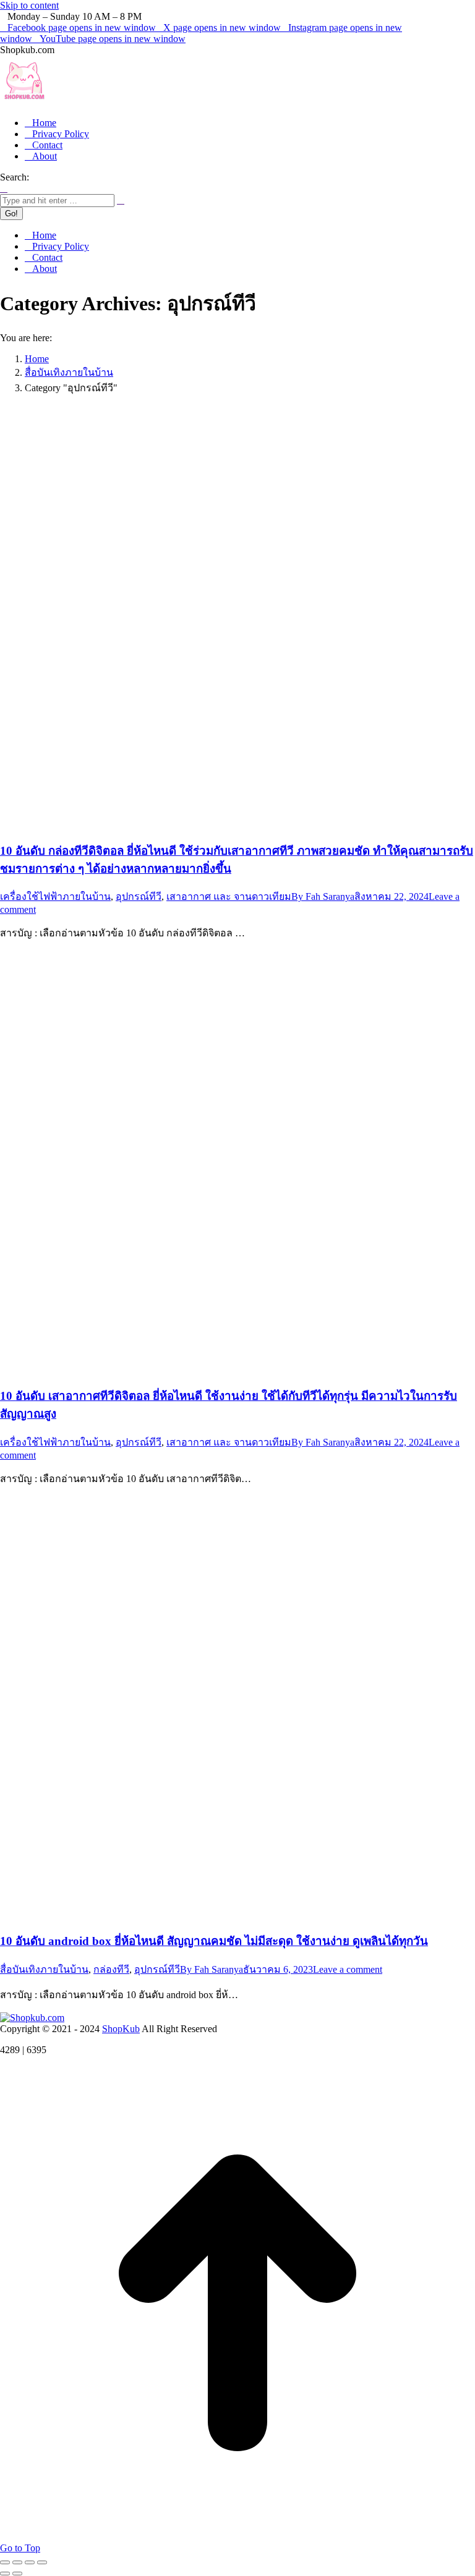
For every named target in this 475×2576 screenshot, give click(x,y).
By (323, 896)
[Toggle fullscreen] (30, 2562)
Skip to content (29, 5)
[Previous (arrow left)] (5, 2574)
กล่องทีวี (111, 1969)
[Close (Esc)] (5, 2562)
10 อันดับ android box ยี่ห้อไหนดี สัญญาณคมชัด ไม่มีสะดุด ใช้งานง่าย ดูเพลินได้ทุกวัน (214, 1941)
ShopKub (121, 2029)
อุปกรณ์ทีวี (139, 896)
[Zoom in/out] (42, 2562)
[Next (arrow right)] (17, 2574)
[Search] (121, 200)
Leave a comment (348, 1969)
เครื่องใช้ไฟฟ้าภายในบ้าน (55, 896)
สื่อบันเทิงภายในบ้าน (44, 1969)
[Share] (17, 2562)
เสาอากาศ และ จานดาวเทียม (229, 896)
